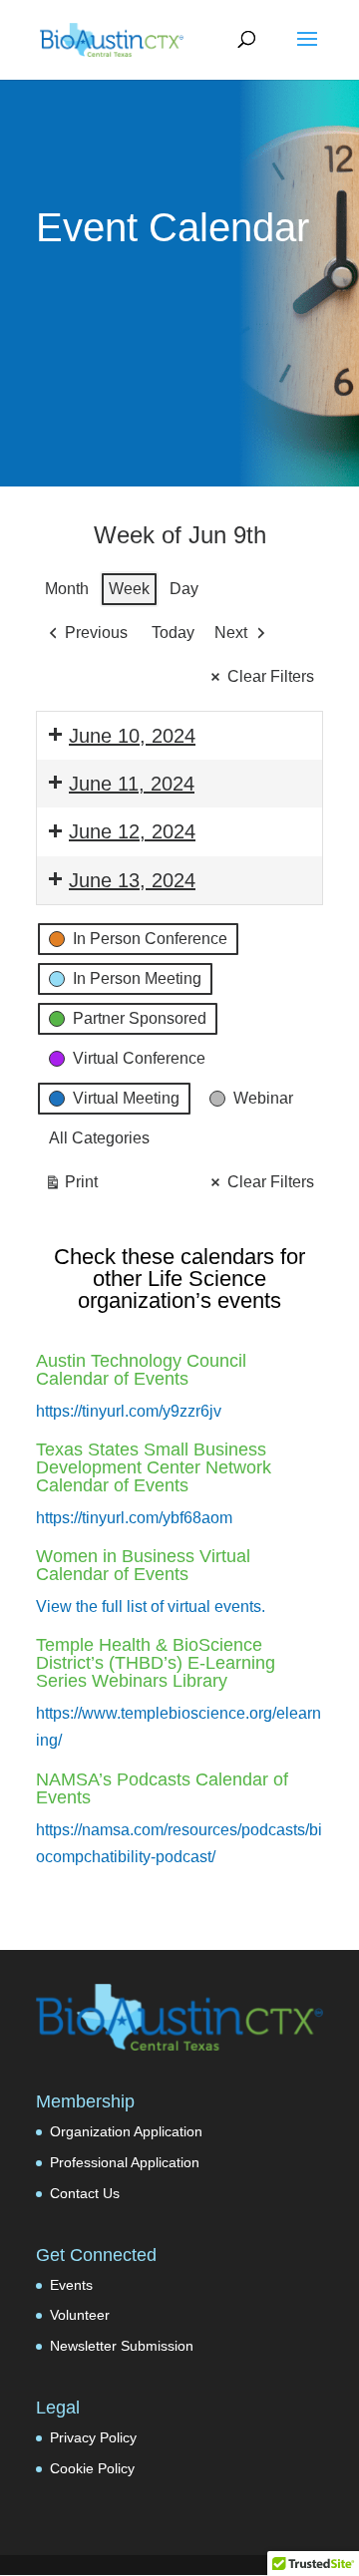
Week (129, 589)
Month (67, 589)
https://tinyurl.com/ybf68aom (134, 1518)
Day (184, 589)
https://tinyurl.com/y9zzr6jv (129, 1411)
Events (71, 2285)
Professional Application (125, 2162)
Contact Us (85, 2193)
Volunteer (80, 2315)
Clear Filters (271, 676)
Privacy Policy (93, 2437)
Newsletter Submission (122, 2346)
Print (71, 1187)
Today (173, 633)
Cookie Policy (92, 2468)
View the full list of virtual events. (151, 1607)
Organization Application (126, 2131)
